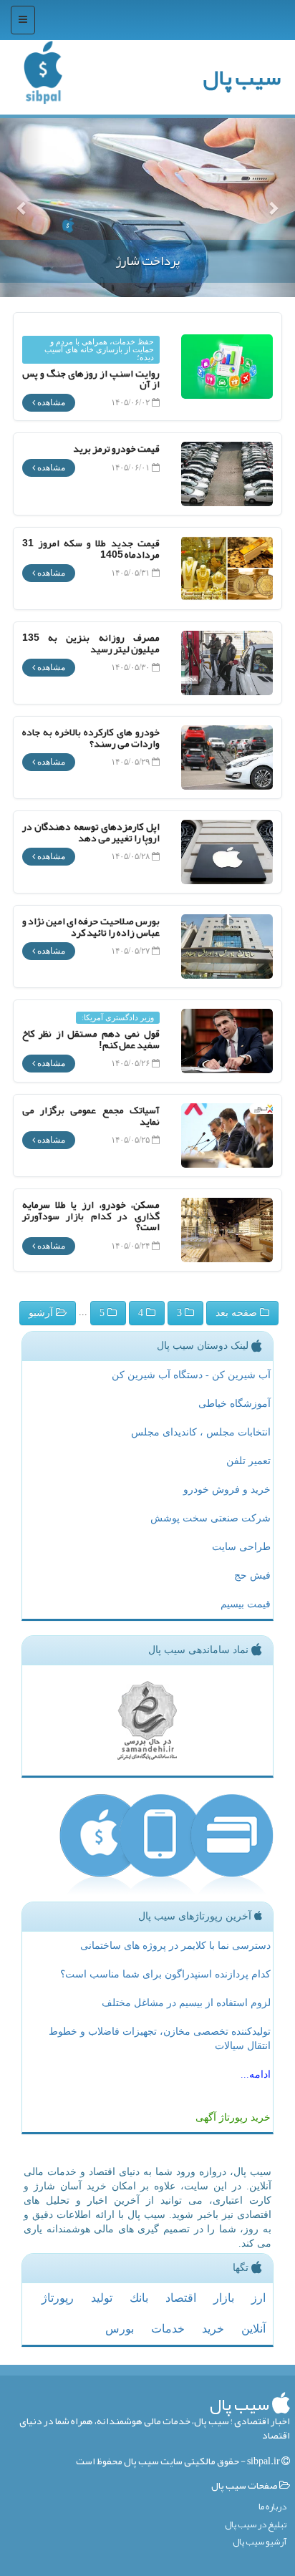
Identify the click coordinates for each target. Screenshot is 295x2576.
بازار (224, 2298)
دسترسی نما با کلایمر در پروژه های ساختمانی (175, 1946)
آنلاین (253, 2329)
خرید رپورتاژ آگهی (233, 2117)
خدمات (168, 2329)
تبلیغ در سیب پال (256, 2525)
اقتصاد (181, 2298)
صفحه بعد (238, 1313)
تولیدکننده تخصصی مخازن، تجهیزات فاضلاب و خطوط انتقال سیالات (160, 2039)
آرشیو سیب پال (260, 2542)
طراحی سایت (241, 1547)
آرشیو (42, 1313)
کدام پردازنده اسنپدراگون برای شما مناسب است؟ (165, 1974)
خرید (213, 2329)
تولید (102, 2298)
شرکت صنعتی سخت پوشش (211, 1518)
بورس (120, 2329)
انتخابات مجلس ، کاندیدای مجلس (201, 1432)
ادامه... (256, 2074)
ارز (258, 2298)
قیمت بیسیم (246, 1604)
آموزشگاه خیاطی (234, 1404)
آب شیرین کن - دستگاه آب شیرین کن (191, 1375)
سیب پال (242, 77)
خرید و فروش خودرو (227, 1490)
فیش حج (252, 1575)
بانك (139, 2298)
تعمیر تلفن (248, 1461)
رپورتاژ (58, 2298)
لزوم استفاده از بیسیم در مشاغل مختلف (186, 2003)
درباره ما (272, 2507)
